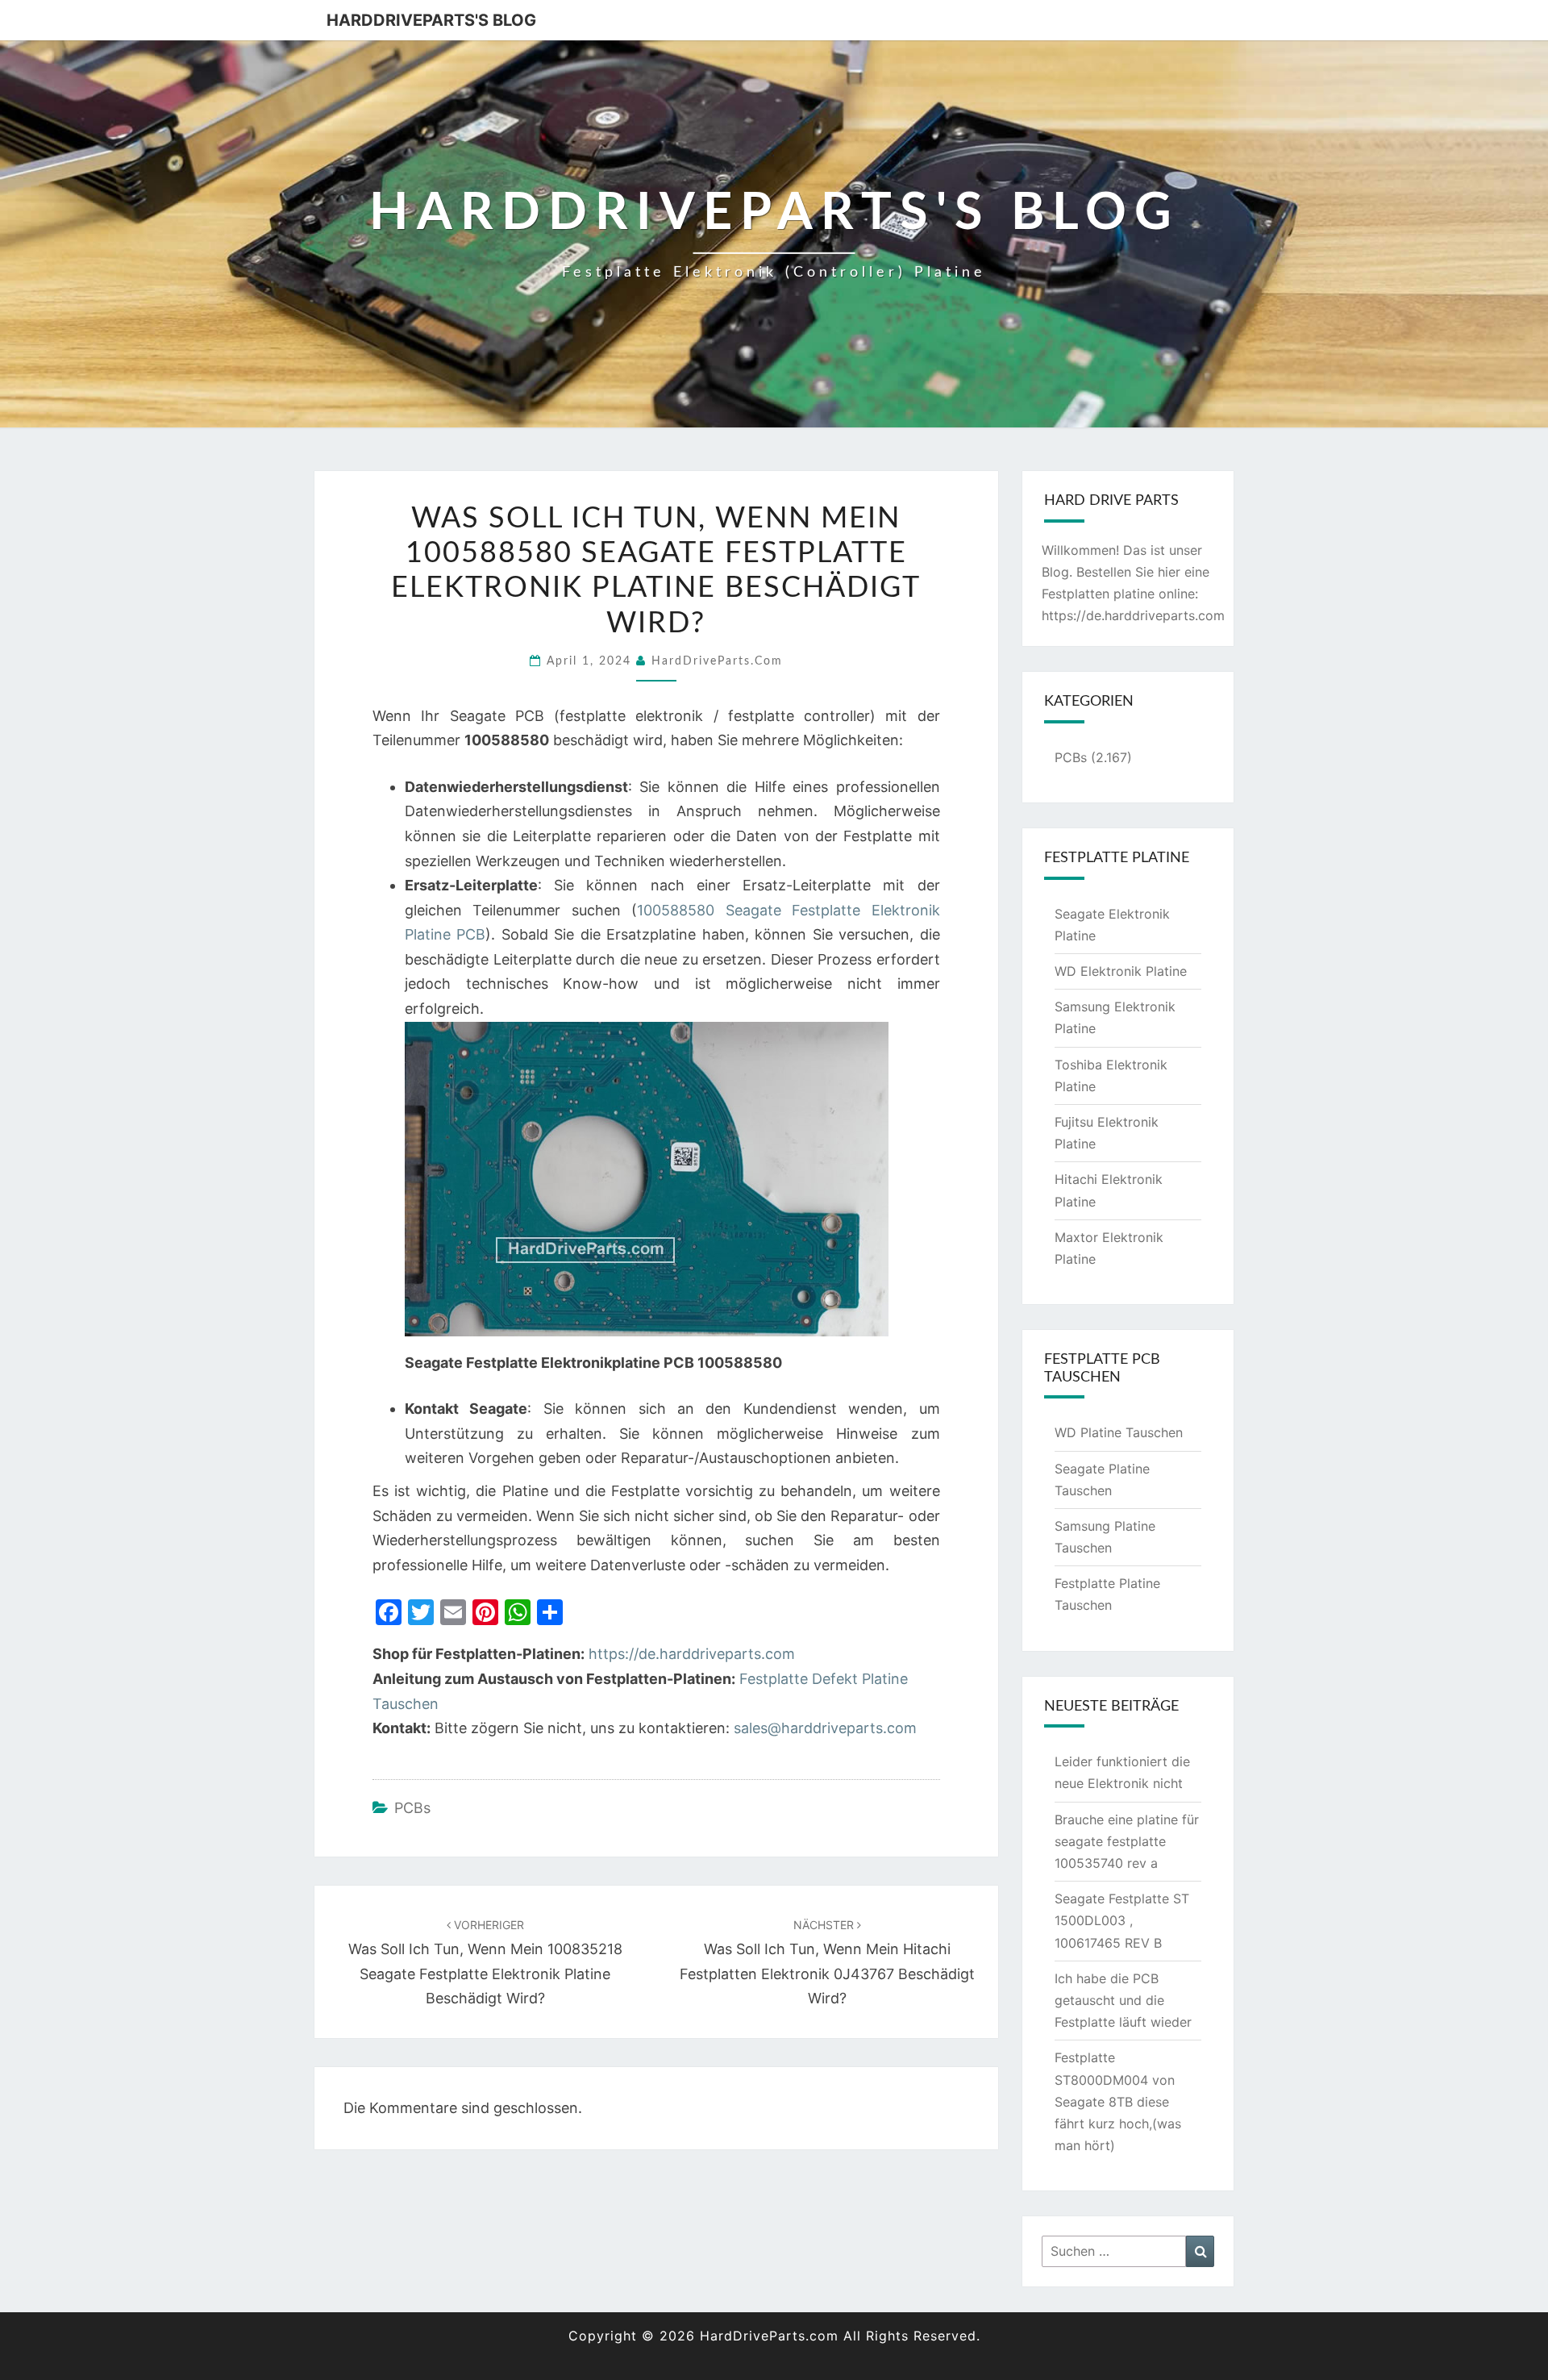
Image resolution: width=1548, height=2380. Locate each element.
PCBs (412, 1808)
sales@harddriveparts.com (825, 1728)
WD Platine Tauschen (1119, 1432)
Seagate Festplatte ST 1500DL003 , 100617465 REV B (1122, 1920)
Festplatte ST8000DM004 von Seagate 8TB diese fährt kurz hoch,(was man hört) (1118, 2101)
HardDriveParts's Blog (431, 20)
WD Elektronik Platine (1121, 971)
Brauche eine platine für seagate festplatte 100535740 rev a (1127, 1841)
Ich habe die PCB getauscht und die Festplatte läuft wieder (1123, 2000)
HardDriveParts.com (717, 661)
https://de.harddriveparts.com (692, 1654)
